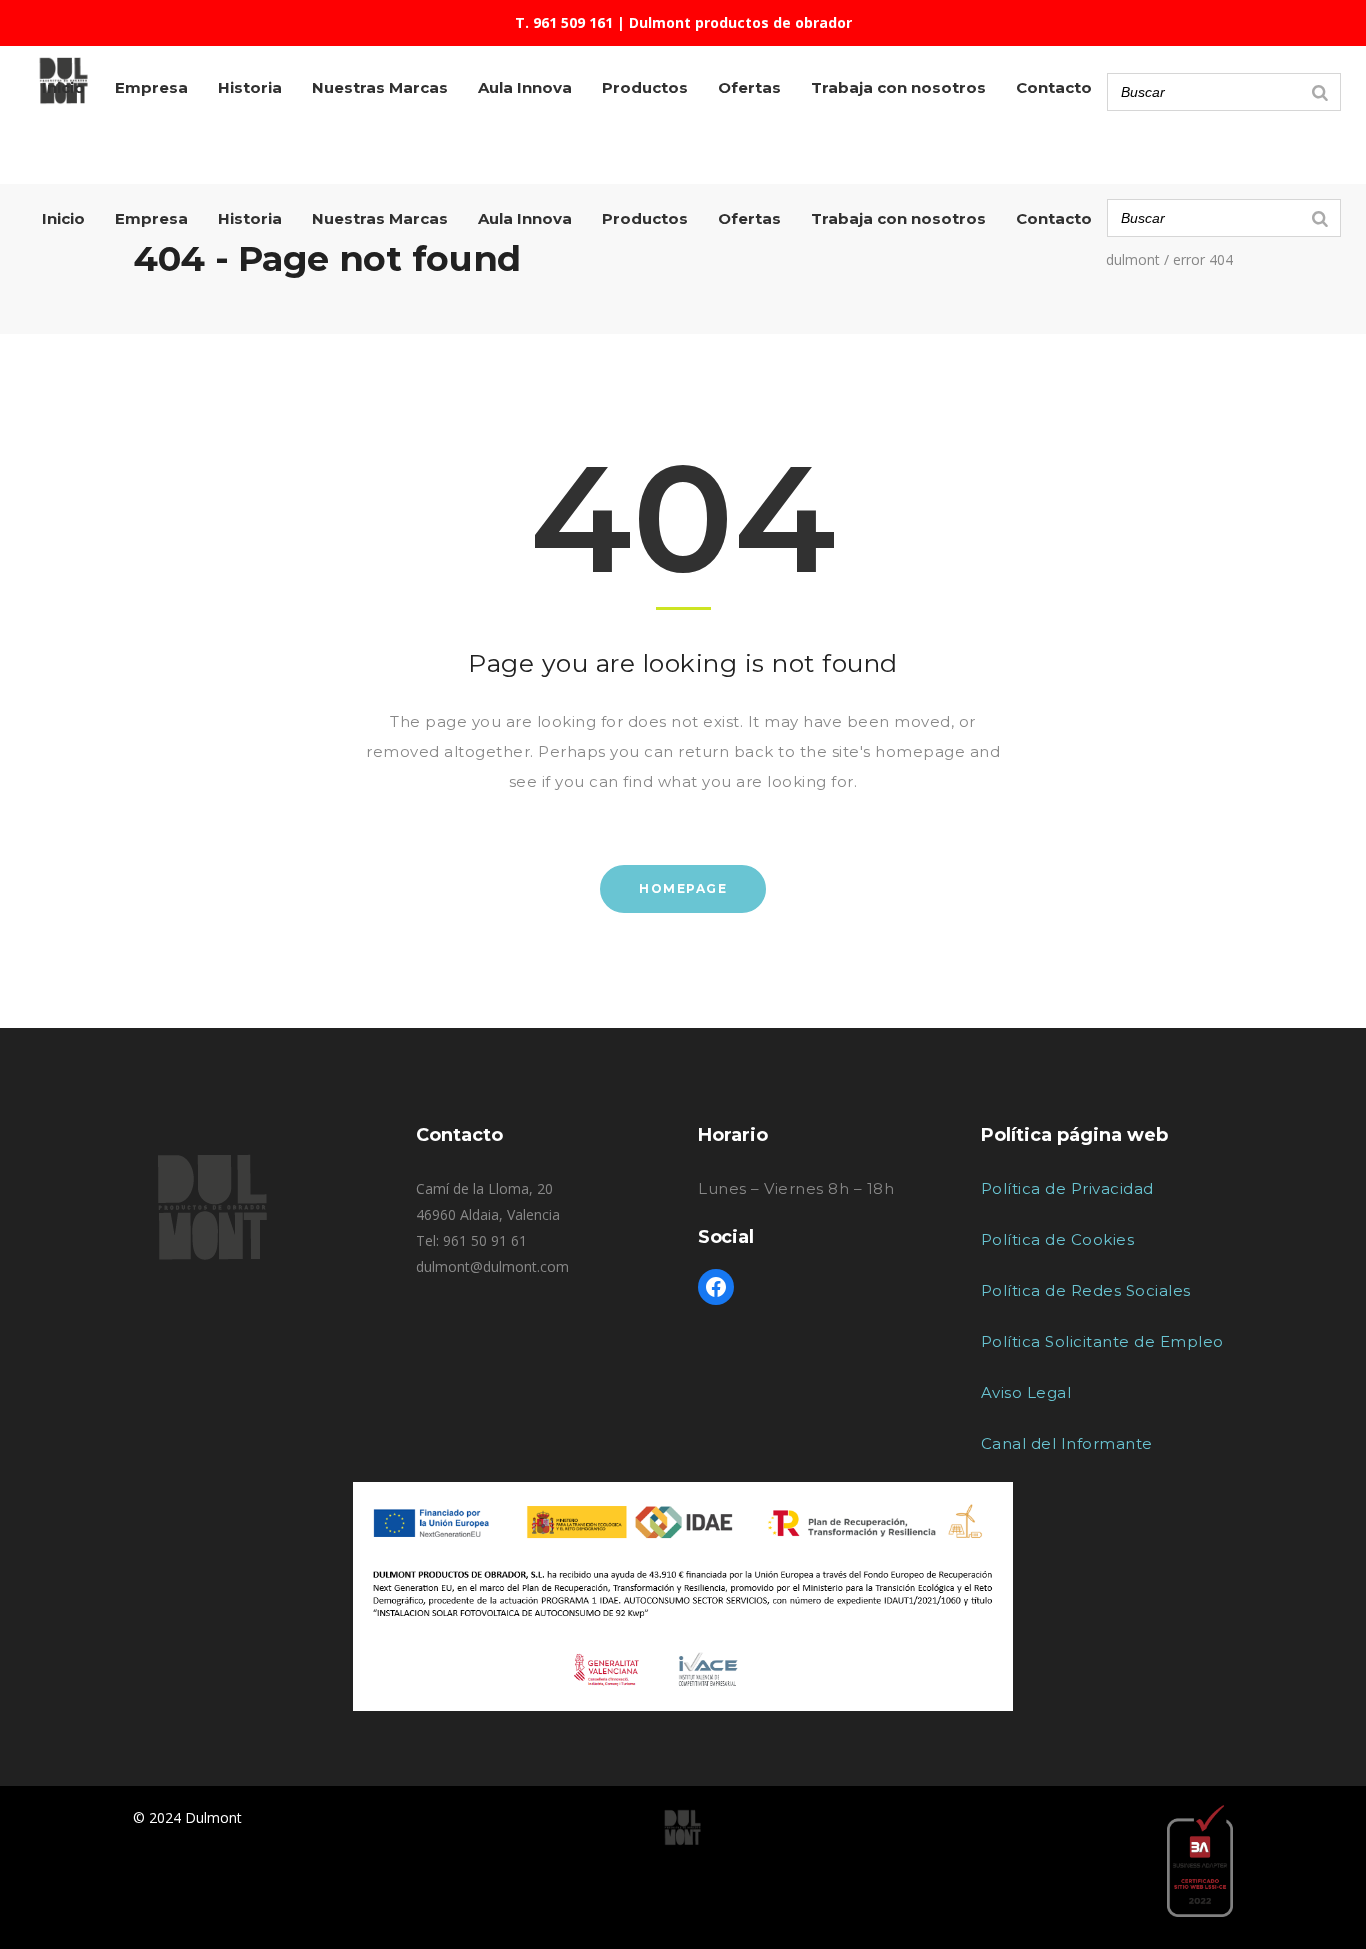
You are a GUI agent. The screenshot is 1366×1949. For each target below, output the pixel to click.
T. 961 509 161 (564, 22)
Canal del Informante (1067, 1443)
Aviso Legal (1026, 1392)
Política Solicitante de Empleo (1102, 1341)
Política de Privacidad (1067, 1188)
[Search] (1320, 218)
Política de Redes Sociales (1086, 1290)
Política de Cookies (1058, 1239)
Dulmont (1133, 260)
